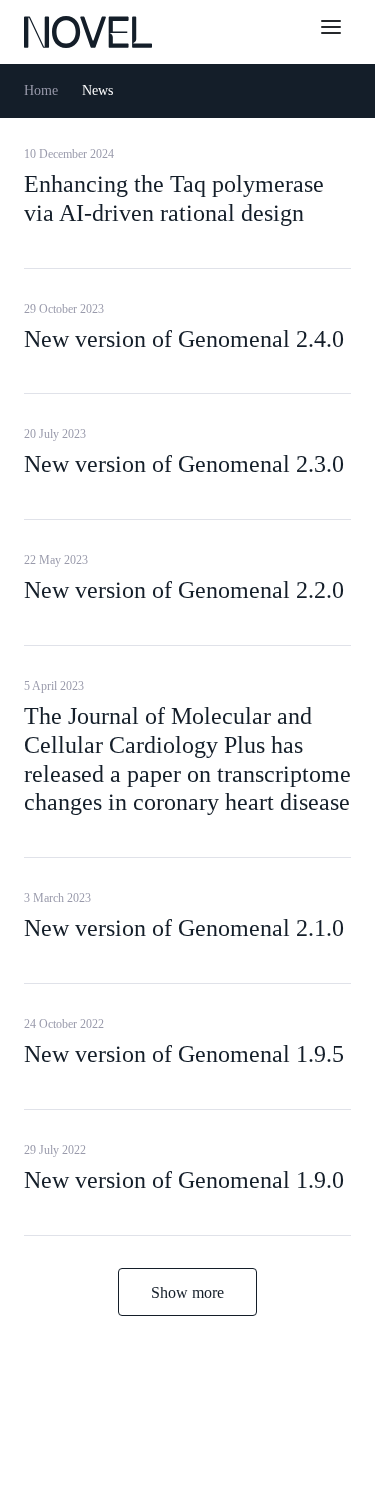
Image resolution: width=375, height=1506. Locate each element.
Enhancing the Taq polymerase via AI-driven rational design (174, 198)
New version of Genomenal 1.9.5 (184, 1054)
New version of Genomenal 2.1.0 (184, 928)
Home (41, 90)
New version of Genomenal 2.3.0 (184, 464)
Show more (187, 1292)
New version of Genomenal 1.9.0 (184, 1180)
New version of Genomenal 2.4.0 (184, 339)
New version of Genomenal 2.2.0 (184, 590)
